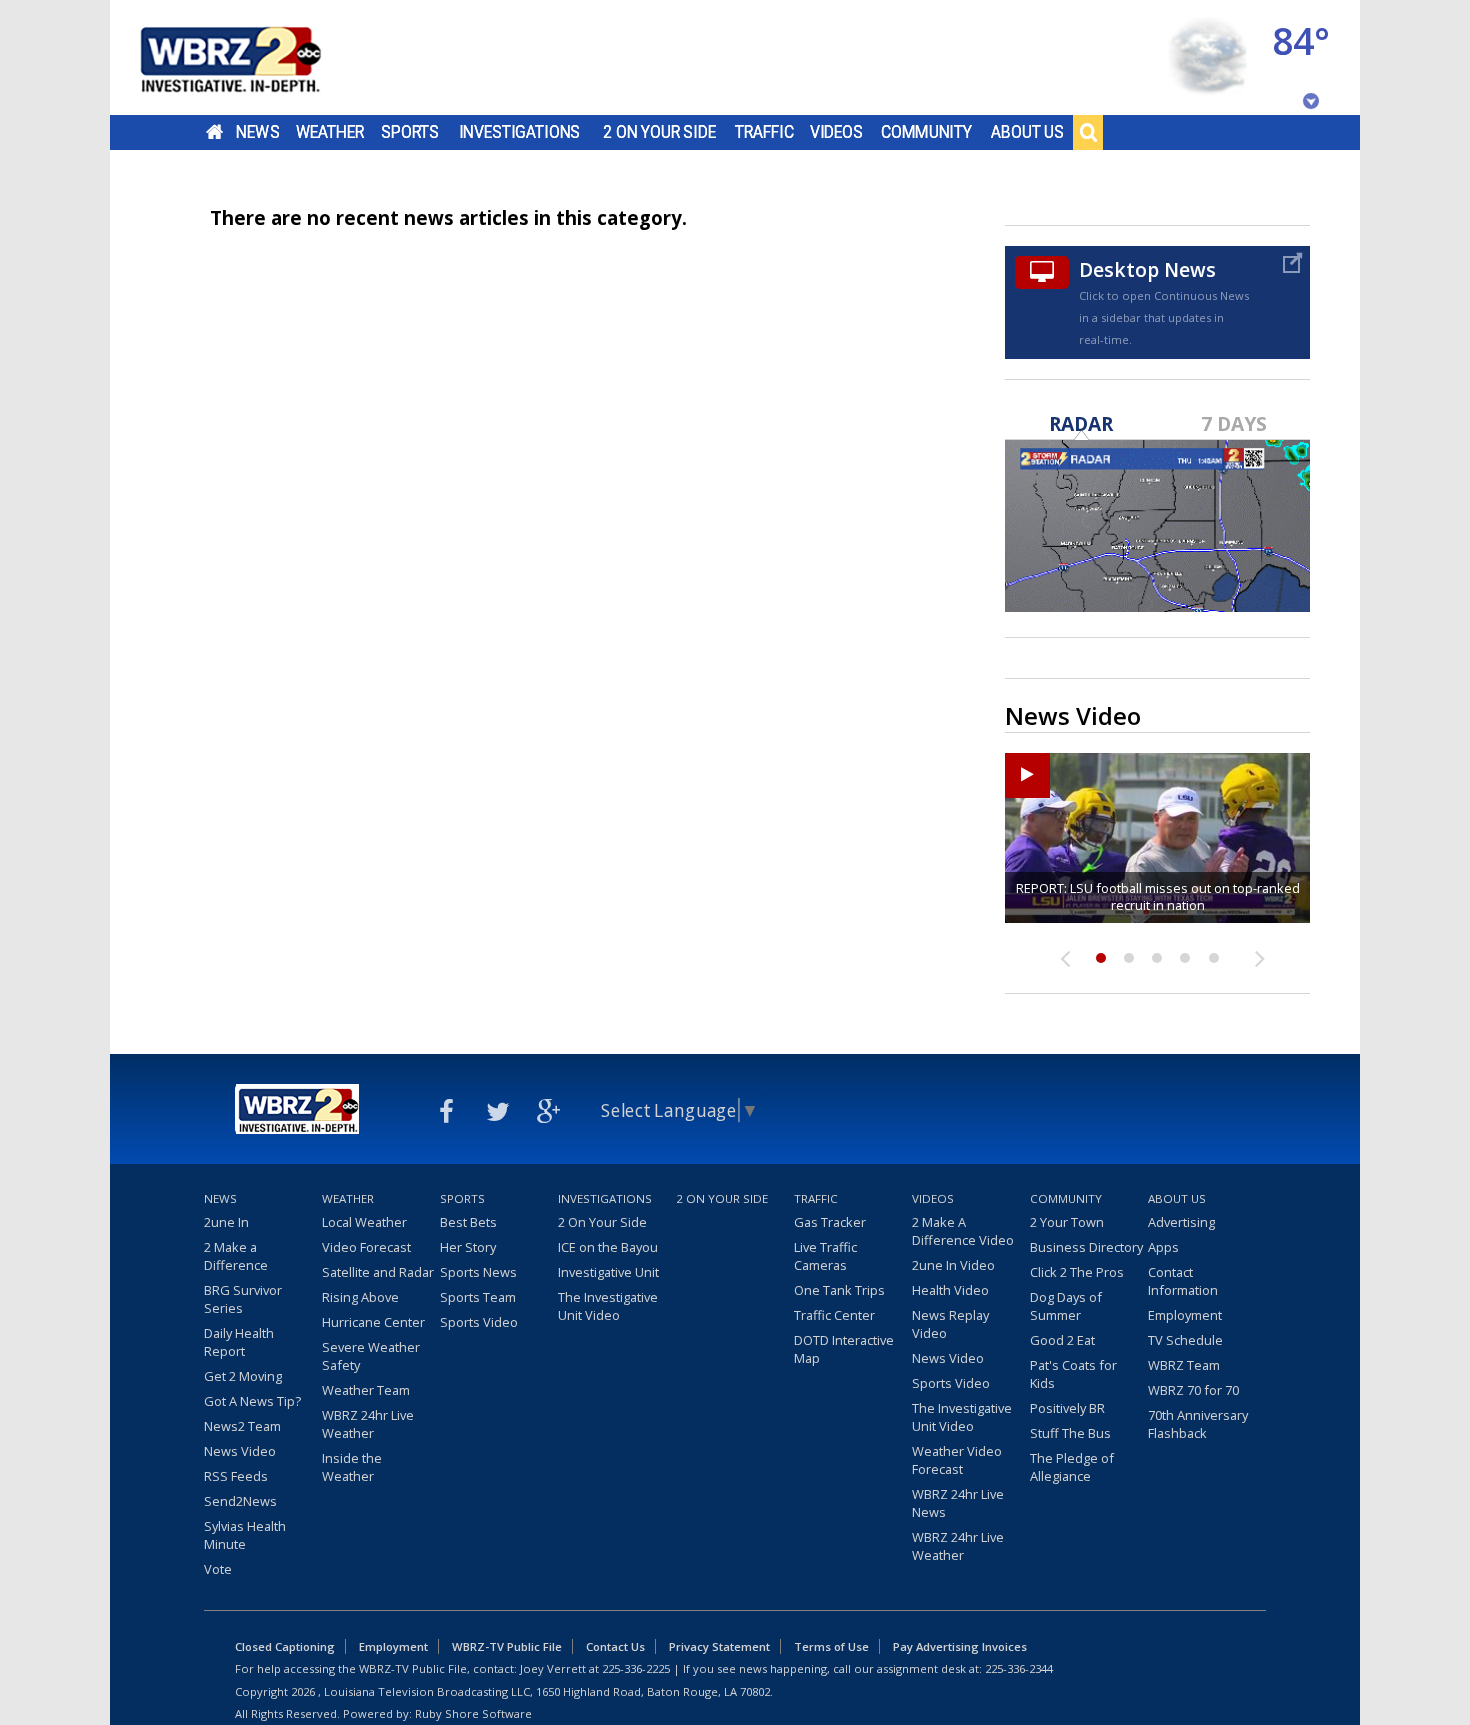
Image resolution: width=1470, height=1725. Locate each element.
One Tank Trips (839, 1290)
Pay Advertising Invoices (960, 1646)
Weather (330, 132)
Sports (410, 132)
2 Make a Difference (236, 1256)
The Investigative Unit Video (608, 1306)
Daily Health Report (239, 1342)
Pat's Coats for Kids (1073, 1374)
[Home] (255, 57)
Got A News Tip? (252, 1401)
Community (926, 132)
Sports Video (479, 1322)
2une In (226, 1222)
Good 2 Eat (1062, 1340)
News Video (240, 1451)
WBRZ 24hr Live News (958, 1503)
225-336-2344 (1019, 1668)
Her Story (468, 1247)
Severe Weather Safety (371, 1356)
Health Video (950, 1290)
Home (214, 132)
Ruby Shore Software (473, 1713)
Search (1088, 132)
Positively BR (1067, 1408)
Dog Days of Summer (1066, 1306)
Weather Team (366, 1390)
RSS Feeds (236, 1476)
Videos (836, 132)
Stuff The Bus (1070, 1433)
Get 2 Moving (243, 1376)
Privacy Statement (719, 1646)
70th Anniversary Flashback (1198, 1424)
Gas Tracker (830, 1222)
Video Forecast (366, 1247)
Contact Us (615, 1646)
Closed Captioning (285, 1646)
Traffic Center (834, 1315)
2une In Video (953, 1265)
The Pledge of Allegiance (1072, 1467)
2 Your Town (1067, 1222)
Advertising (1181, 1222)
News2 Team (242, 1426)
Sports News (478, 1272)
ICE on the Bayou (608, 1247)
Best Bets (468, 1222)
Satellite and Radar (378, 1272)
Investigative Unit (608, 1272)
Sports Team (478, 1297)
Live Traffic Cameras (825, 1256)
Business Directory (1086, 1247)
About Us (1027, 132)
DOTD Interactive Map (844, 1349)
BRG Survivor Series (243, 1299)
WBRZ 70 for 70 (1193, 1390)
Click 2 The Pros (1077, 1272)
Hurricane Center (373, 1322)
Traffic (764, 132)
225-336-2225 (636, 1668)
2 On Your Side (659, 132)
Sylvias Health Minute (245, 1535)
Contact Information (1183, 1281)
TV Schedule (1185, 1340)
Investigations (520, 132)
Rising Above (360, 1297)
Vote (218, 1569)
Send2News (240, 1501)
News (257, 132)
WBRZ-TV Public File (507, 1646)
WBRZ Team (1184, 1365)
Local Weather (364, 1222)
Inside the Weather (352, 1467)
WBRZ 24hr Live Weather (368, 1424)
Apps (1163, 1247)
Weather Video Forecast (957, 1460)
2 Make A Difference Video (963, 1231)
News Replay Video (950, 1324)
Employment (1185, 1315)
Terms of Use (831, 1646)
